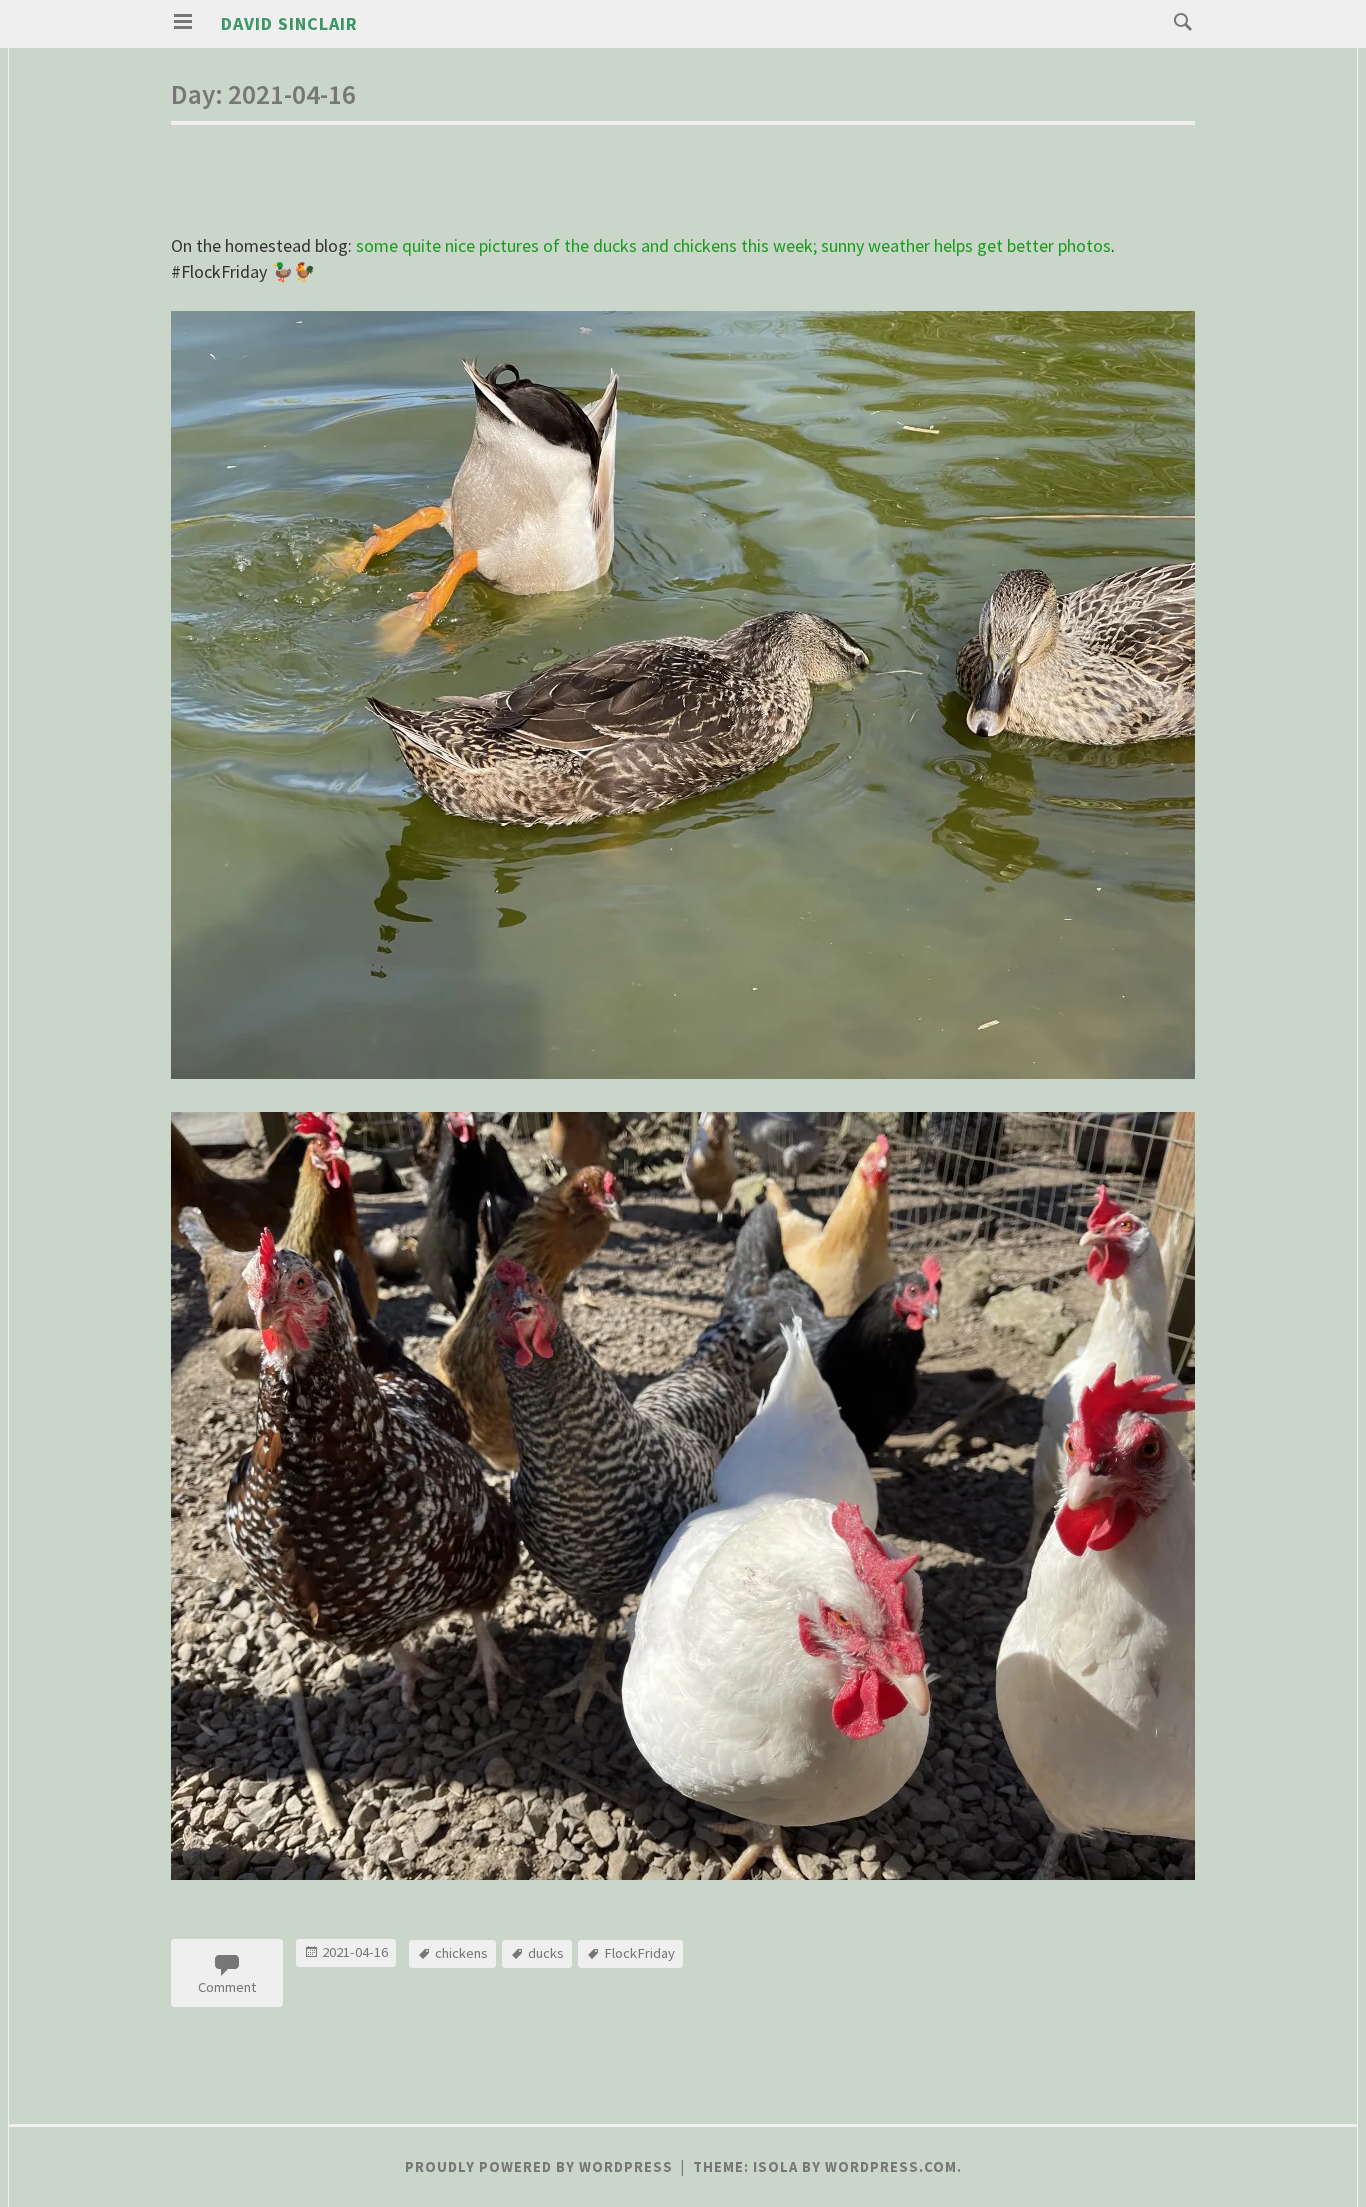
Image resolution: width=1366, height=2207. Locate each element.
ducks (546, 1953)
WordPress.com (891, 2167)
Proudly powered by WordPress (539, 2167)
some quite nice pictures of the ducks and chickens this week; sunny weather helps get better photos (733, 245)
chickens (461, 1953)
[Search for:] (1178, 20)
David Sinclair (289, 23)
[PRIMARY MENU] (183, 22)
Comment (227, 1987)
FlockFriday (639, 1953)
